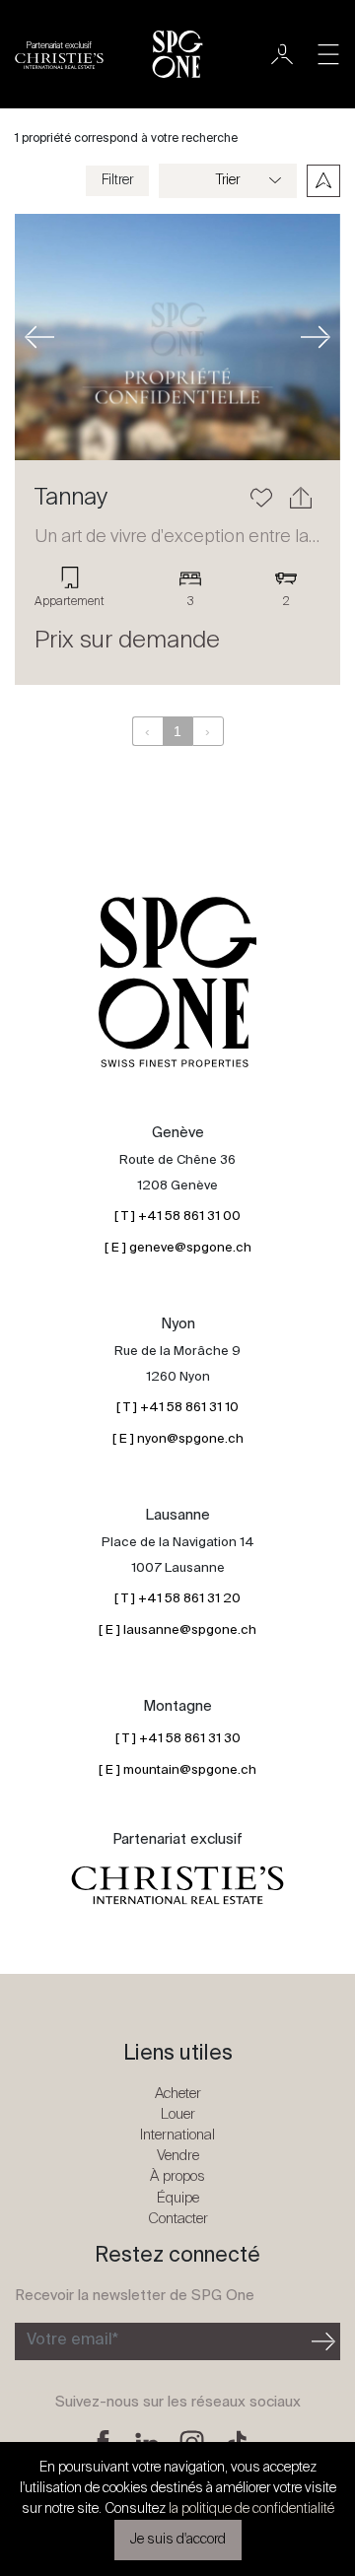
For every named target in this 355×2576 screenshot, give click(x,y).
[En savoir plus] (177, 337)
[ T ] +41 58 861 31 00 (177, 1217)
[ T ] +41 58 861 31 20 (177, 1599)
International (177, 2135)
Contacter (178, 2219)
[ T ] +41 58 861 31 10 (177, 1408)
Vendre (178, 2156)
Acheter (178, 2094)
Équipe (178, 2198)
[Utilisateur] (282, 54)
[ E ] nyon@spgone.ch (178, 1439)
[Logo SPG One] (177, 54)
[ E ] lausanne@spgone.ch (177, 1630)
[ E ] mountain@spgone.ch (177, 1770)
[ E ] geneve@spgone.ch (178, 1248)
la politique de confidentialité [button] (251, 2509)
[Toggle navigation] (328, 54)
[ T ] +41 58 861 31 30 (178, 1739)
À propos (177, 2176)
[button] (39, 337)
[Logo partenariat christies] (177, 1886)
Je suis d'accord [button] (178, 2540)
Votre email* (72, 2340)
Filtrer (117, 180)
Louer (178, 2114)
